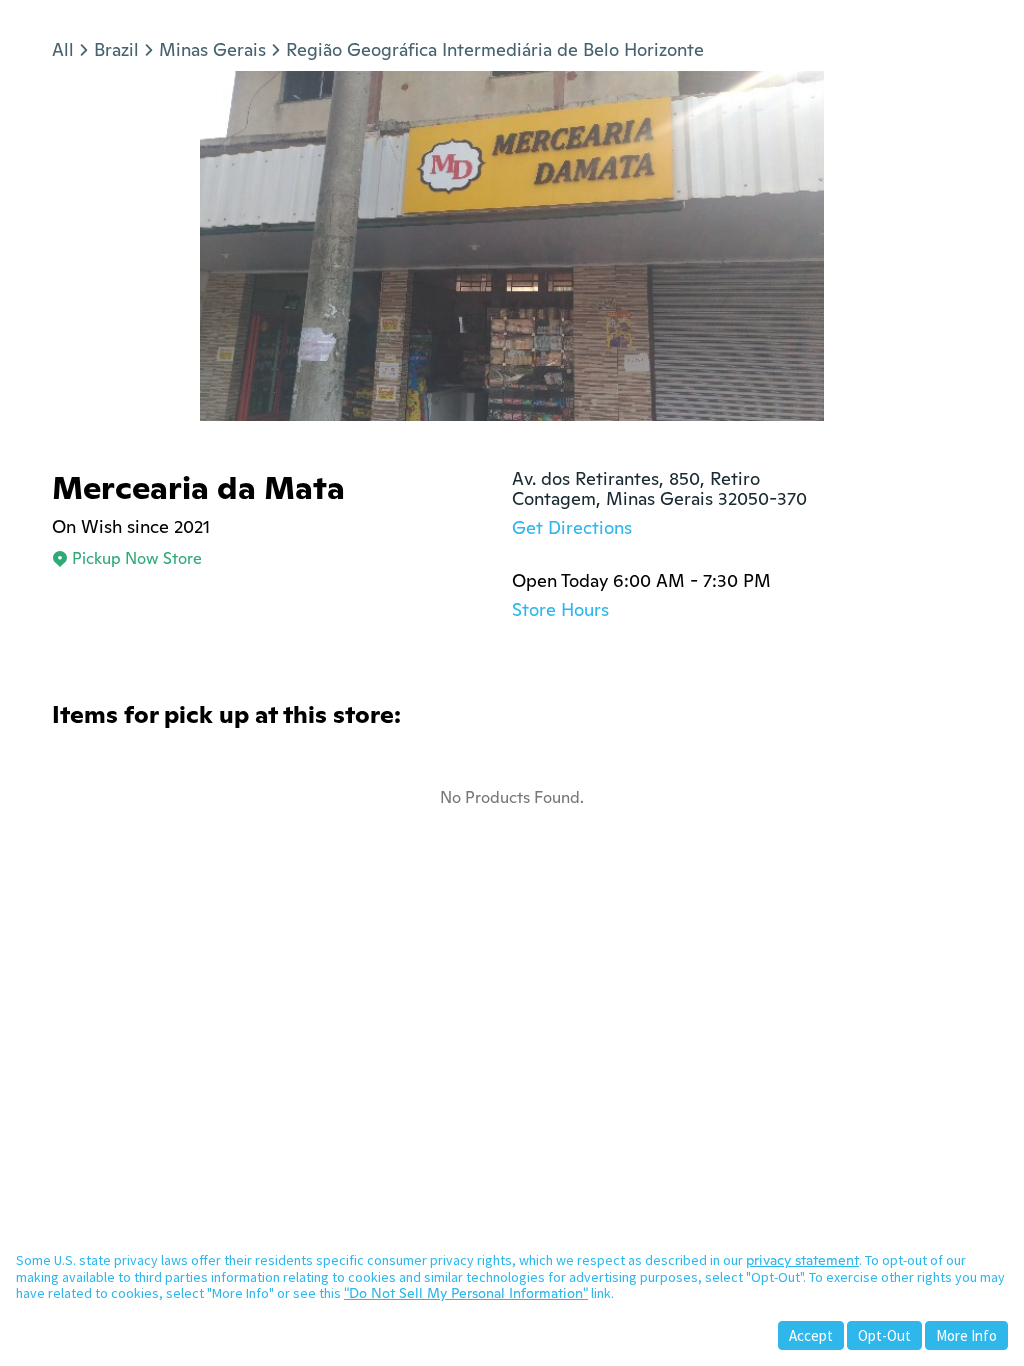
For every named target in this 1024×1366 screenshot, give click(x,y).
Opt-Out (884, 1335)
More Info (966, 1335)
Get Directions (572, 527)
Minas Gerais (212, 49)
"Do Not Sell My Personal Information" (466, 1293)
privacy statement (802, 1260)
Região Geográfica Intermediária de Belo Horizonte (495, 49)
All (63, 49)
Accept (811, 1335)
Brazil (116, 49)
